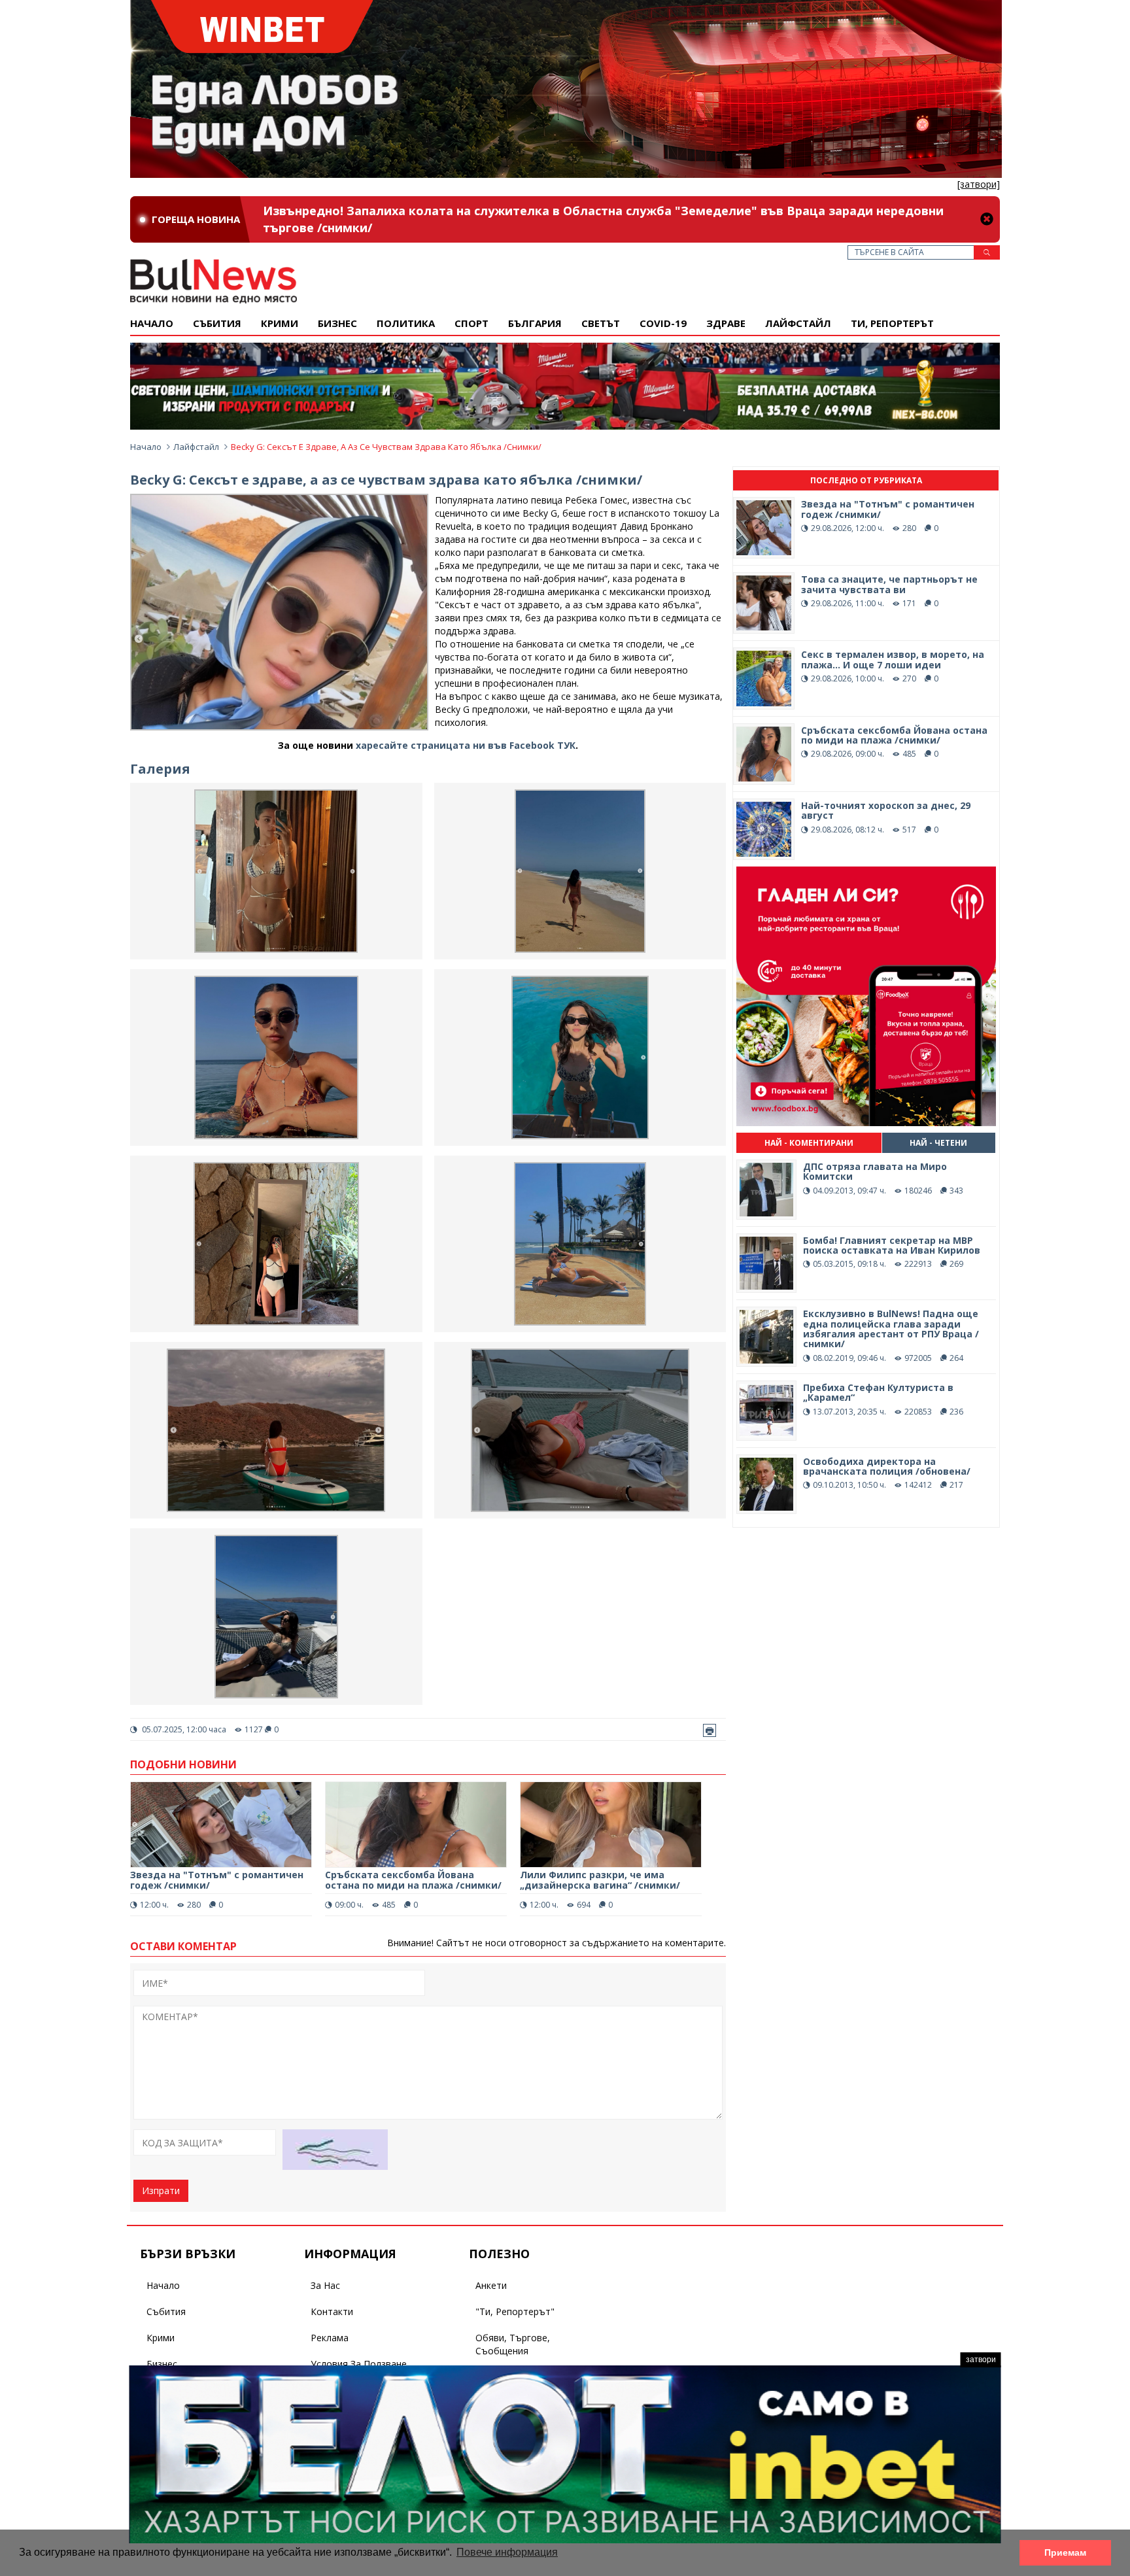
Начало (152, 323)
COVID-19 (663, 323)
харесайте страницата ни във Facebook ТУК (466, 745)
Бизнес (337, 323)
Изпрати (161, 2190)
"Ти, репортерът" (515, 2311)
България (535, 323)
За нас (325, 2285)
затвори (981, 2360)
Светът (601, 323)
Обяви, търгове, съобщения (513, 2344)
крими (280, 323)
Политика (406, 323)
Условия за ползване (359, 2364)
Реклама (330, 2338)
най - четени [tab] (938, 1143)
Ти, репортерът (892, 323)
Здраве (726, 323)
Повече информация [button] (507, 2552)
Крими (161, 2338)
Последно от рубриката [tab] (866, 480)
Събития (166, 2311)
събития (217, 323)
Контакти (332, 2311)
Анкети (491, 2285)
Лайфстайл (798, 323)
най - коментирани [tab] (809, 1143)
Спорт (471, 323)
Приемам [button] (1065, 2552)
